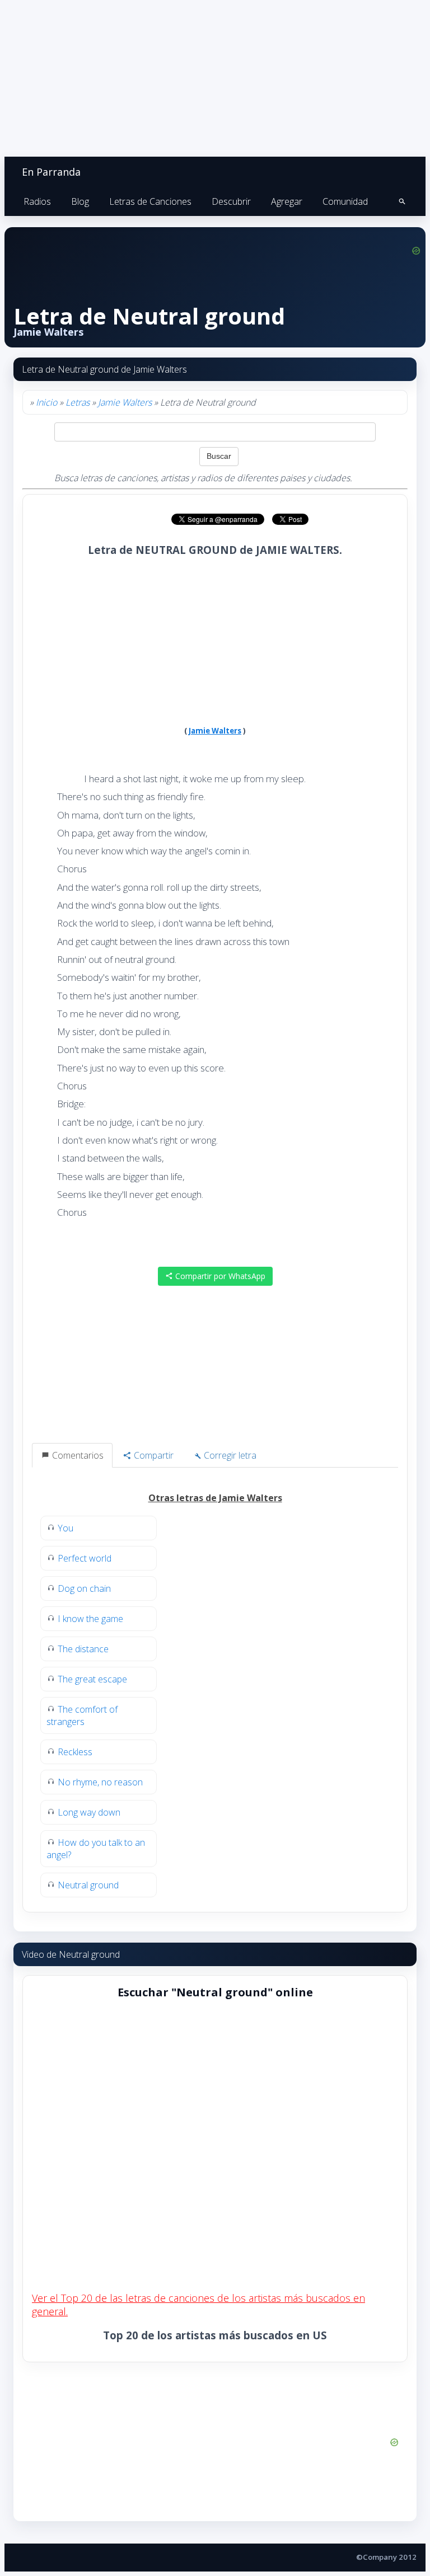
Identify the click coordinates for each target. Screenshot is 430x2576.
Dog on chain (84, 1588)
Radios (37, 201)
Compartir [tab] (153, 1455)
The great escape (92, 1679)
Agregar (287, 201)
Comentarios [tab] (77, 1455)
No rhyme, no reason (100, 1782)
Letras (78, 402)
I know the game (90, 1619)
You (66, 1528)
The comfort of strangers (82, 1715)
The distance (83, 1649)
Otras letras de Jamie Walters (215, 1498)
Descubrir (231, 201)
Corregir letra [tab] (229, 1455)
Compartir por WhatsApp (219, 1276)
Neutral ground (88, 1885)
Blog (80, 201)
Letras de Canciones (150, 201)
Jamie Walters (125, 402)
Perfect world (85, 1558)
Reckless (75, 1752)
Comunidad (345, 201)
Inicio (46, 402)
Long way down (89, 1812)
